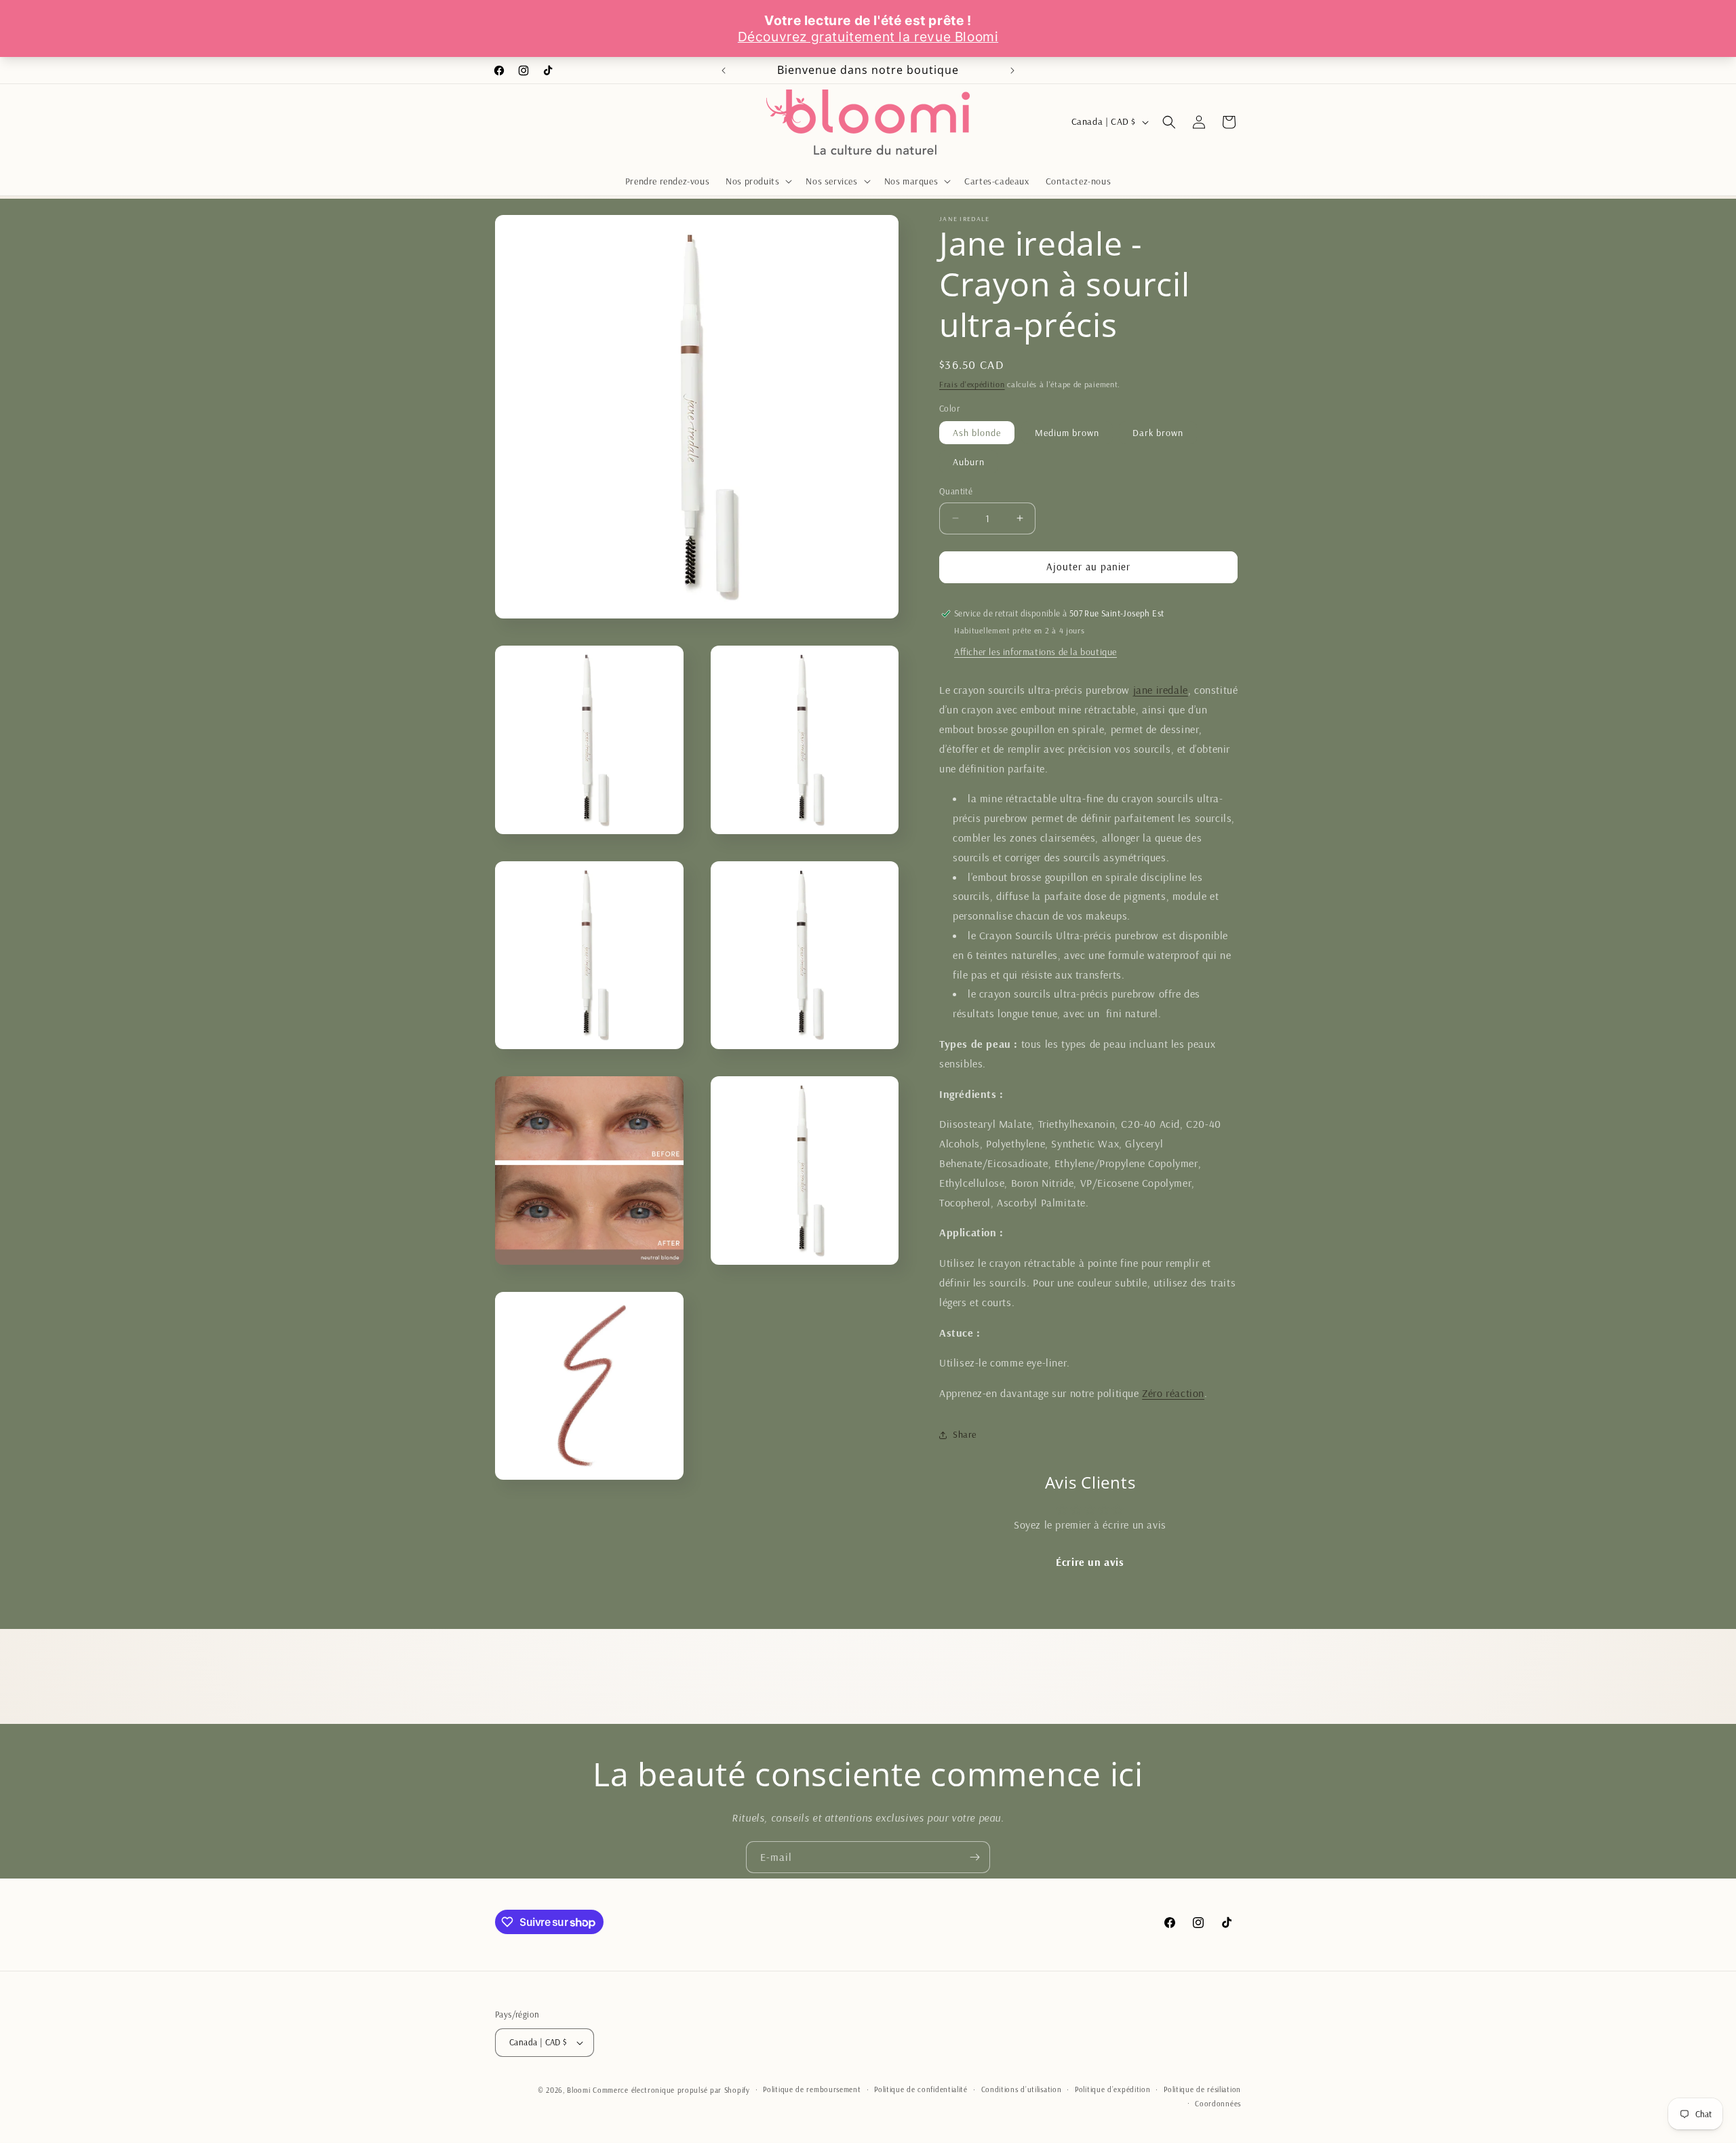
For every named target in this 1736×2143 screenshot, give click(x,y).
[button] (757, 181)
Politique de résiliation (1202, 2089)
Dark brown (1158, 433)
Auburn (969, 462)
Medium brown (1067, 433)
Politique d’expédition (1112, 2089)
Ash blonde (977, 433)
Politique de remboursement (812, 2089)
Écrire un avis (1090, 1562)
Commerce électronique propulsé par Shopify (671, 2090)
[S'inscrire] (974, 1857)
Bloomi (578, 2090)
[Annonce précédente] (724, 71)
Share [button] (965, 1434)
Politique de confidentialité (921, 2089)
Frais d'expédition (972, 384)
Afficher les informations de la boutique (1035, 652)
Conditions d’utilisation (1022, 2089)
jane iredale (1161, 690)
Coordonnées (1218, 2104)
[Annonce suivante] (1012, 71)
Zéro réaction (1173, 1393)
